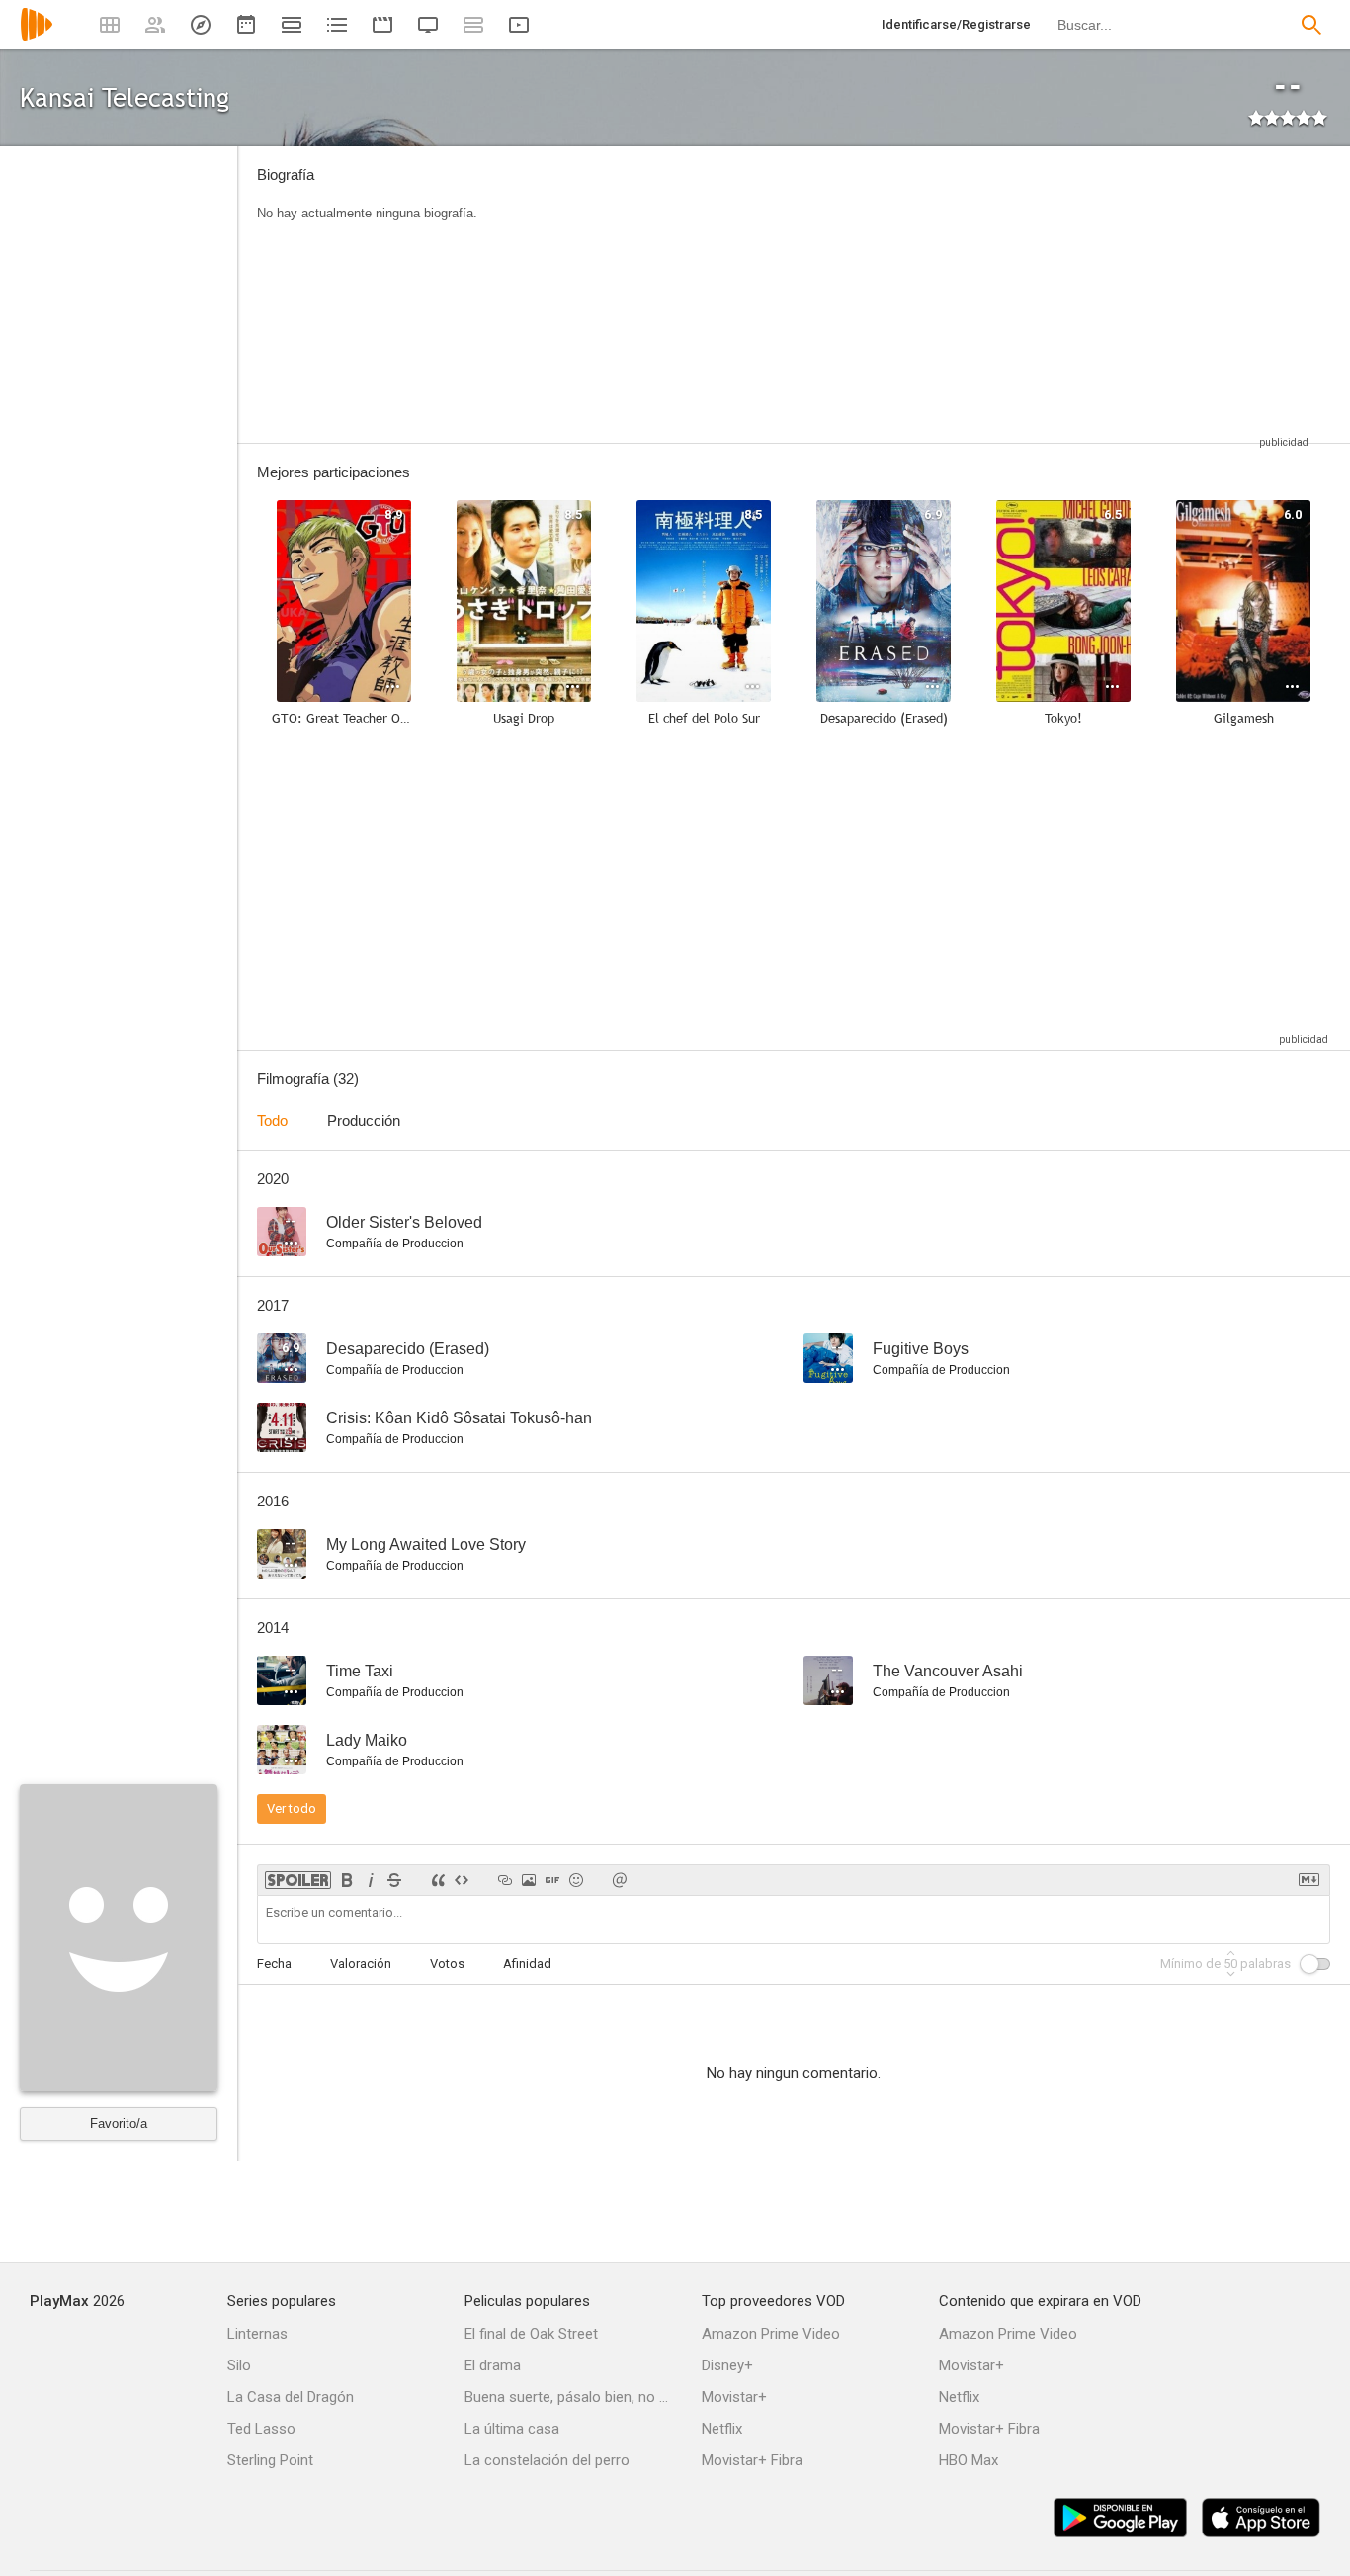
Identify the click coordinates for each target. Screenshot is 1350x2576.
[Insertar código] (462, 1880)
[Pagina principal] (37, 37)
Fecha (274, 1964)
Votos (447, 1964)
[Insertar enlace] (505, 1880)
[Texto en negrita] (347, 1880)
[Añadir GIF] (552, 1880)
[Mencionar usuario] (620, 1880)
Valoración (361, 1964)
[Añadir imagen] (529, 1880)
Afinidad (527, 1964)
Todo (272, 1120)
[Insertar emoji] (576, 1880)
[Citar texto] (438, 1880)
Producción (364, 1120)
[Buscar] (1311, 25)
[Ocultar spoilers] (298, 1880)
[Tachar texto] (394, 1880)
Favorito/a (119, 2124)
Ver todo (292, 1808)
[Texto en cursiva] (371, 1880)
